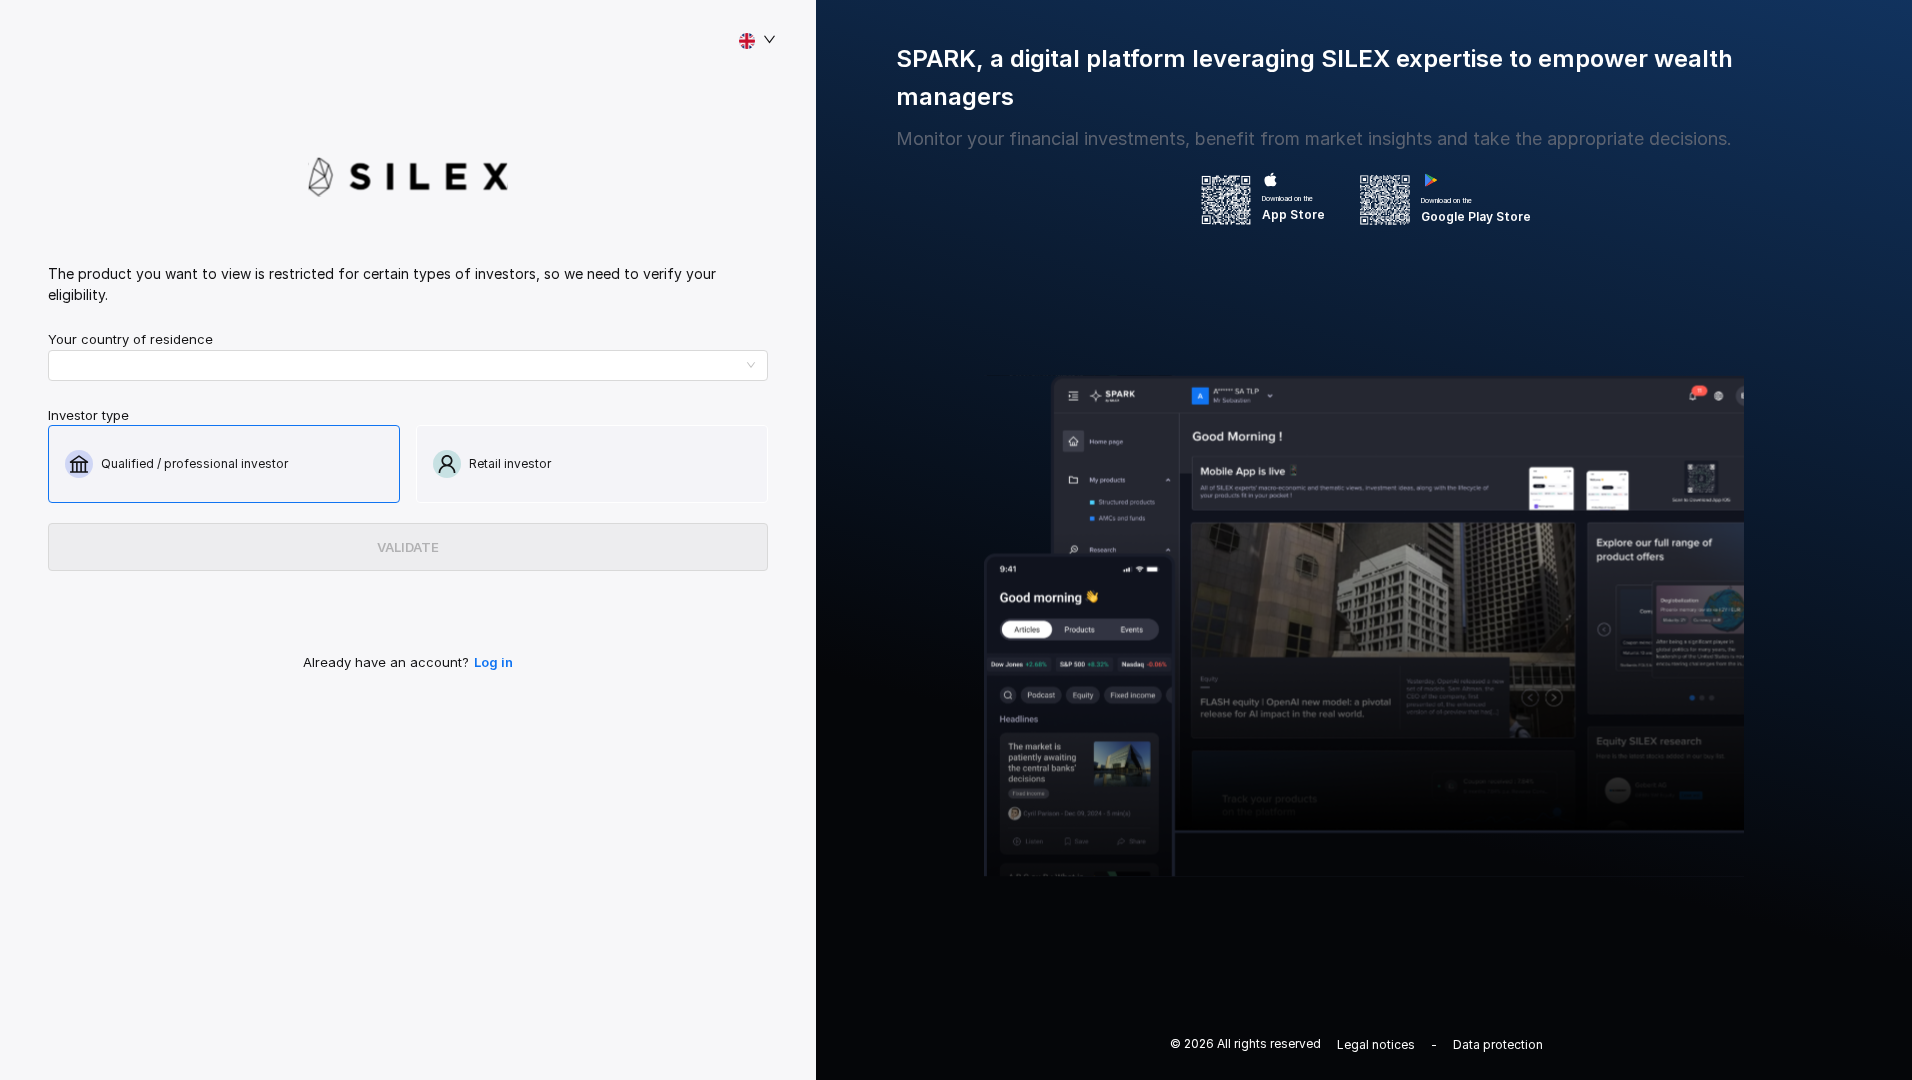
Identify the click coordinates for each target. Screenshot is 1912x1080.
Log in (493, 662)
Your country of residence (130, 339)
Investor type (88, 415)
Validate (408, 547)
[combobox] (399, 365)
